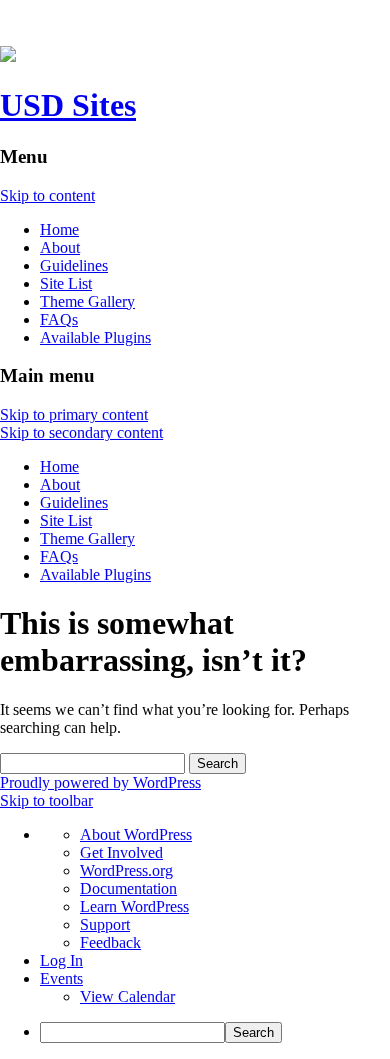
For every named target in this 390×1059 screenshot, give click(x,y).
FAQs (59, 319)
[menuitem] (215, 1032)
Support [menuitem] (105, 924)
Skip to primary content (74, 414)
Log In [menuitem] (61, 960)
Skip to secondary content (81, 432)
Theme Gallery (87, 301)
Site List (66, 283)
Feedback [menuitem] (110, 942)
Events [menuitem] (61, 978)
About (60, 247)
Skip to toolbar (46, 800)
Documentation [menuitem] (128, 888)
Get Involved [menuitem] (121, 852)
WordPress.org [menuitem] (126, 870)
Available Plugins (95, 337)
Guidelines (74, 265)
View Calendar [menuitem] (127, 996)
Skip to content (47, 195)
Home (59, 229)
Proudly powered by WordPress (100, 782)
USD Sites (68, 105)
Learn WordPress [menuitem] (134, 906)
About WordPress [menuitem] (136, 834)
